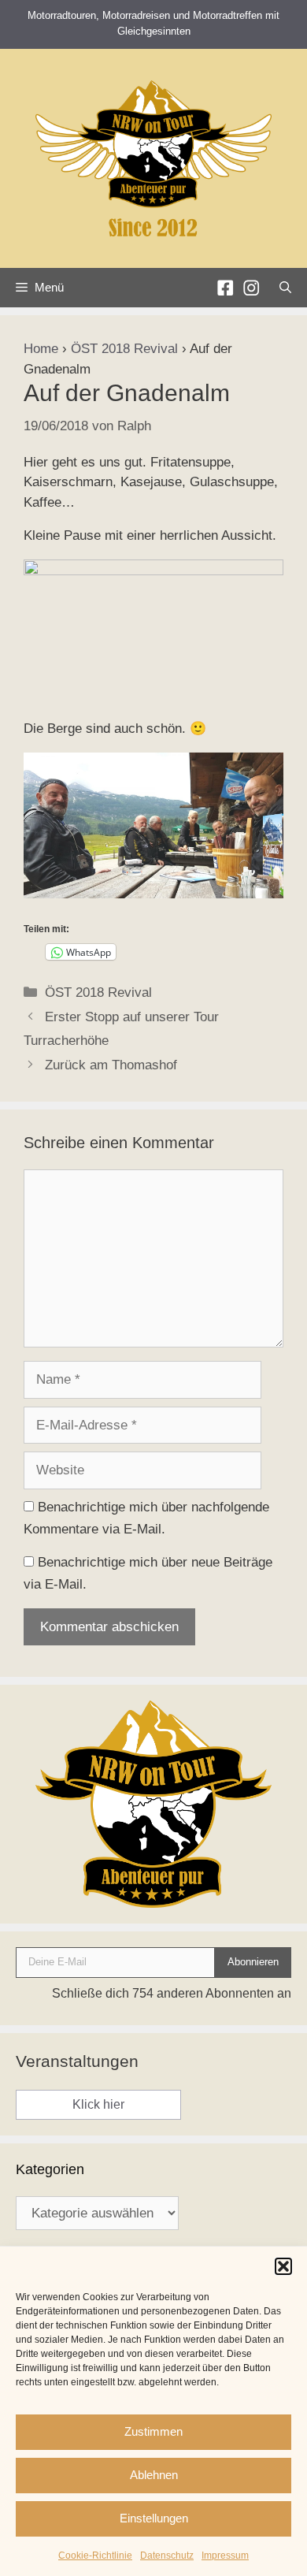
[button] (283, 2266)
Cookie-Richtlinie (95, 2556)
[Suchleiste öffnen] (285, 288)
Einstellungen (154, 2518)
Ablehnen (154, 2475)
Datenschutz (167, 2556)
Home (41, 349)
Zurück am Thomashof (111, 1065)
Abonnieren (253, 1962)
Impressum (225, 2556)
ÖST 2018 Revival (124, 349)
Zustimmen (153, 2431)
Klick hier (98, 2104)
